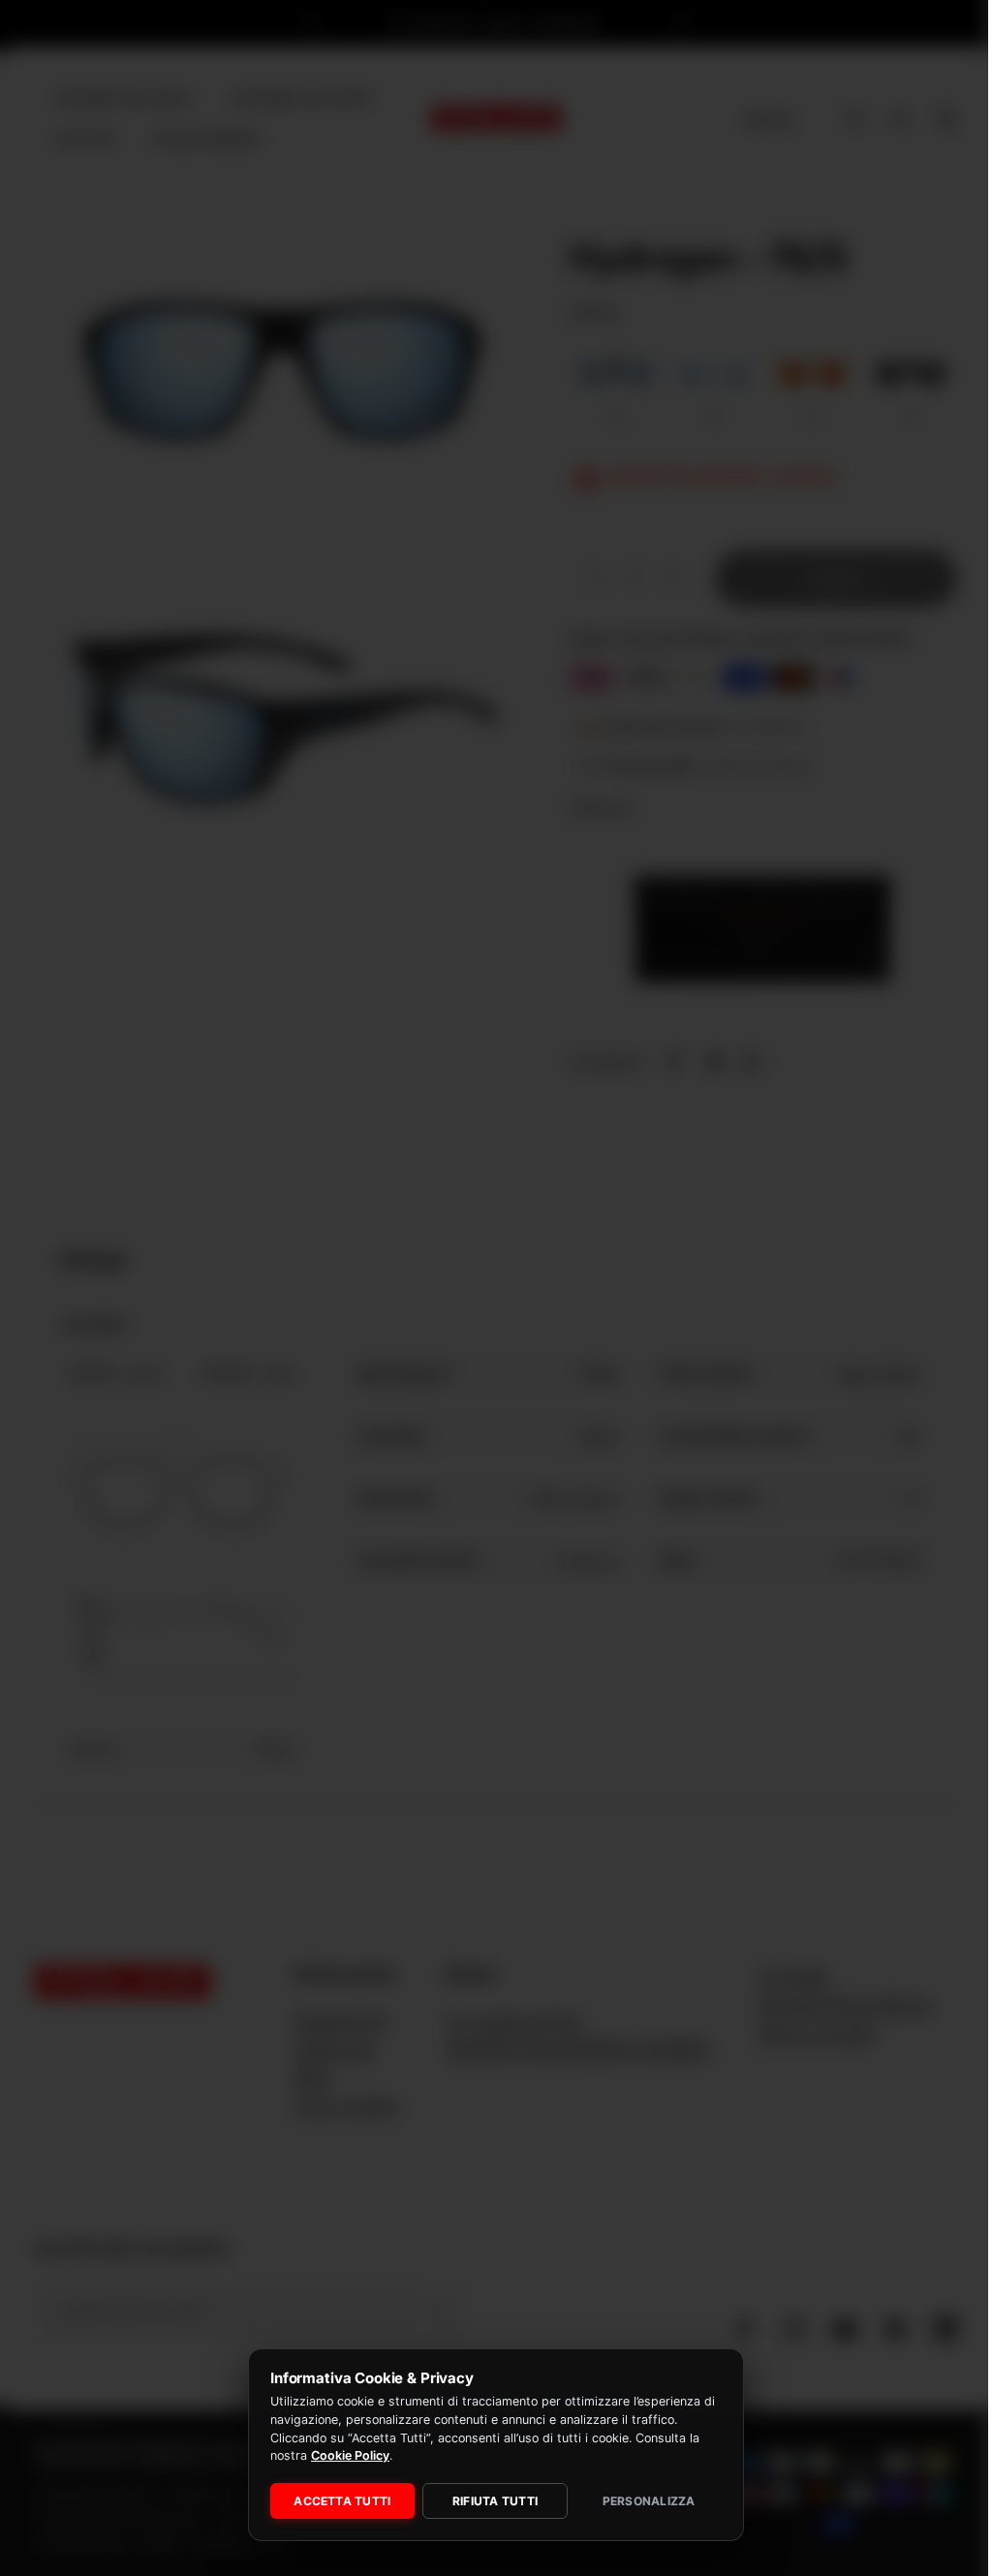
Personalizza (639, 2501)
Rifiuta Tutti (487, 2501)
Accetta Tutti (337, 2501)
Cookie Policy (346, 2455)
